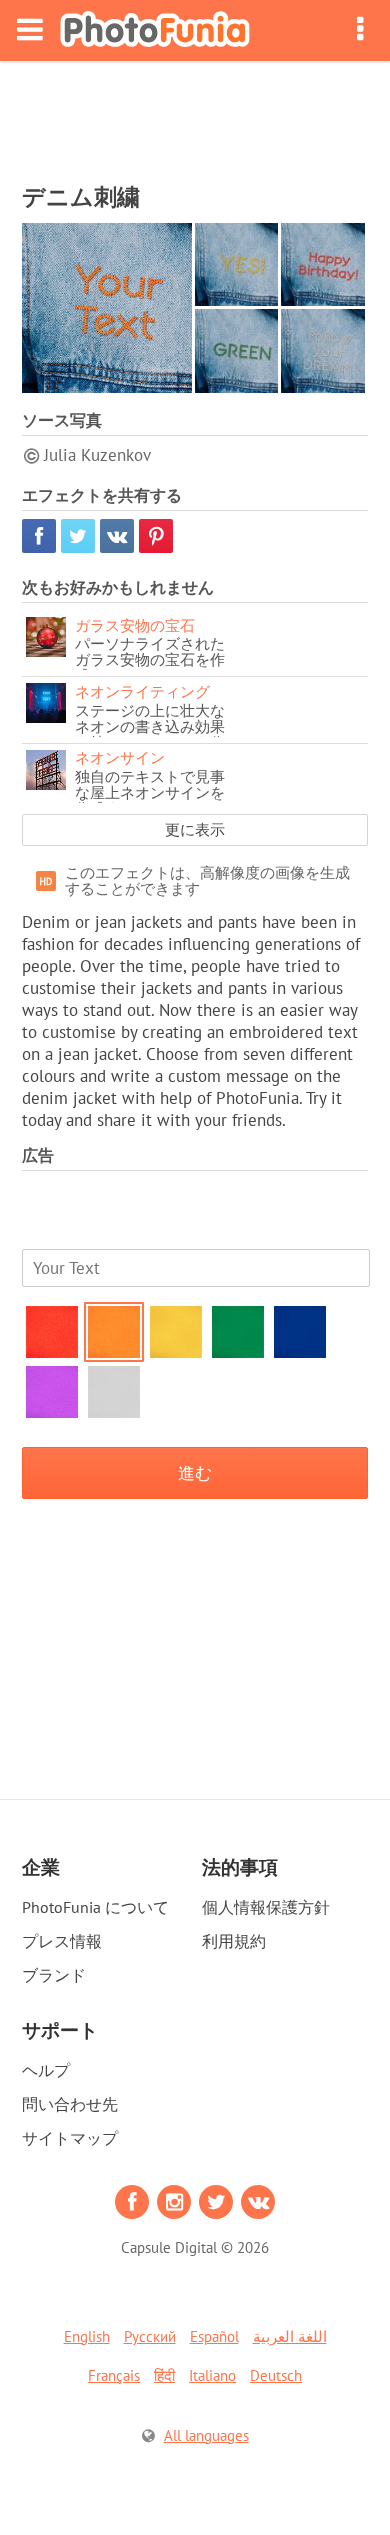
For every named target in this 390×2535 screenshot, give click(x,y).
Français (114, 2375)
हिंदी (164, 2375)
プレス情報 (62, 1941)
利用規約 (234, 1941)
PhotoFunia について (95, 1907)
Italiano (212, 2375)
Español (214, 2336)
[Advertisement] (195, 116)
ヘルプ (46, 2070)
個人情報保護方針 (266, 1907)
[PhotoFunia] (155, 30)
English (87, 2336)
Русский (150, 2336)
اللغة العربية (290, 2336)
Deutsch (276, 2375)
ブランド (54, 1975)
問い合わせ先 (70, 2104)
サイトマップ (70, 2138)
